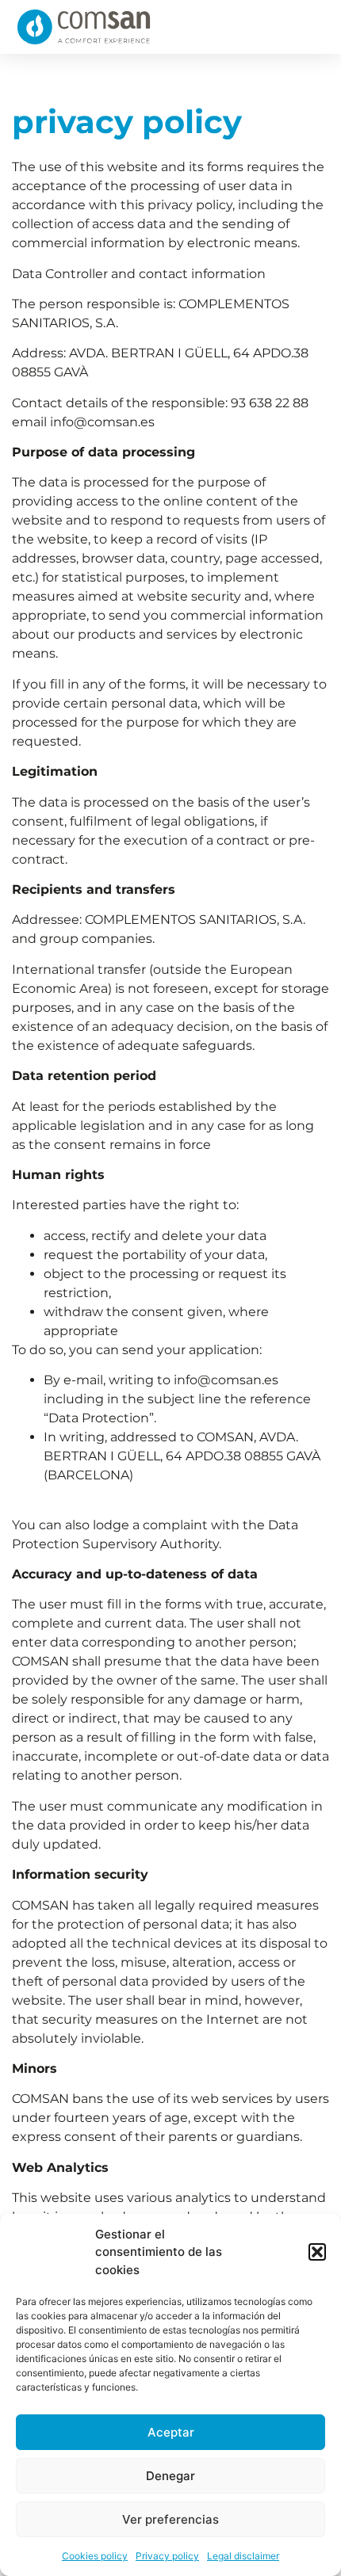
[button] (317, 2252)
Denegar (170, 2476)
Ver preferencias (170, 2519)
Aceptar (171, 2432)
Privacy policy (167, 2556)
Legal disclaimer (243, 2556)
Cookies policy (95, 2556)
